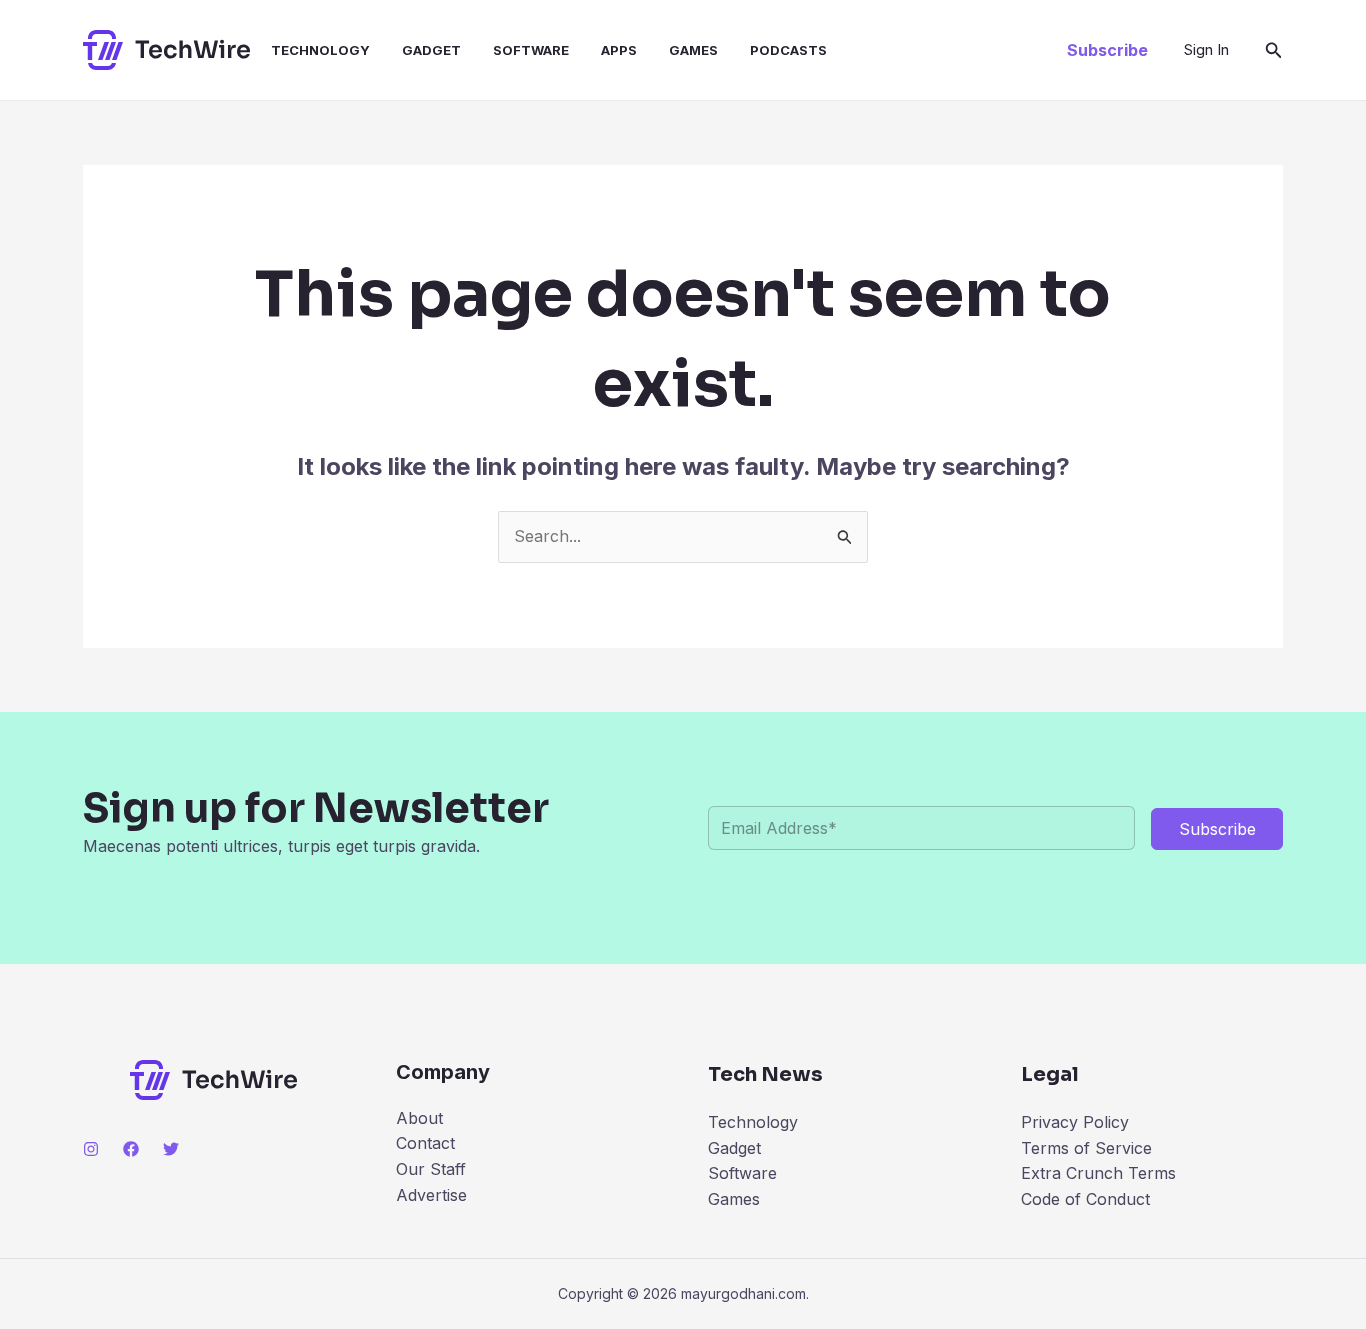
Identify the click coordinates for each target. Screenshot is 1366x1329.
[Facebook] (131, 1149)
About (419, 1118)
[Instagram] (91, 1149)
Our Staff (431, 1169)
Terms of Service (1086, 1148)
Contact (425, 1143)
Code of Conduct (1085, 1199)
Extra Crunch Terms (1098, 1173)
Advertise (431, 1195)
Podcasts (788, 50)
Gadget (431, 50)
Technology (320, 50)
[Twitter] (171, 1149)
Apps (619, 50)
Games (693, 50)
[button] (1107, 50)
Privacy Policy (1075, 1122)
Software (531, 50)
